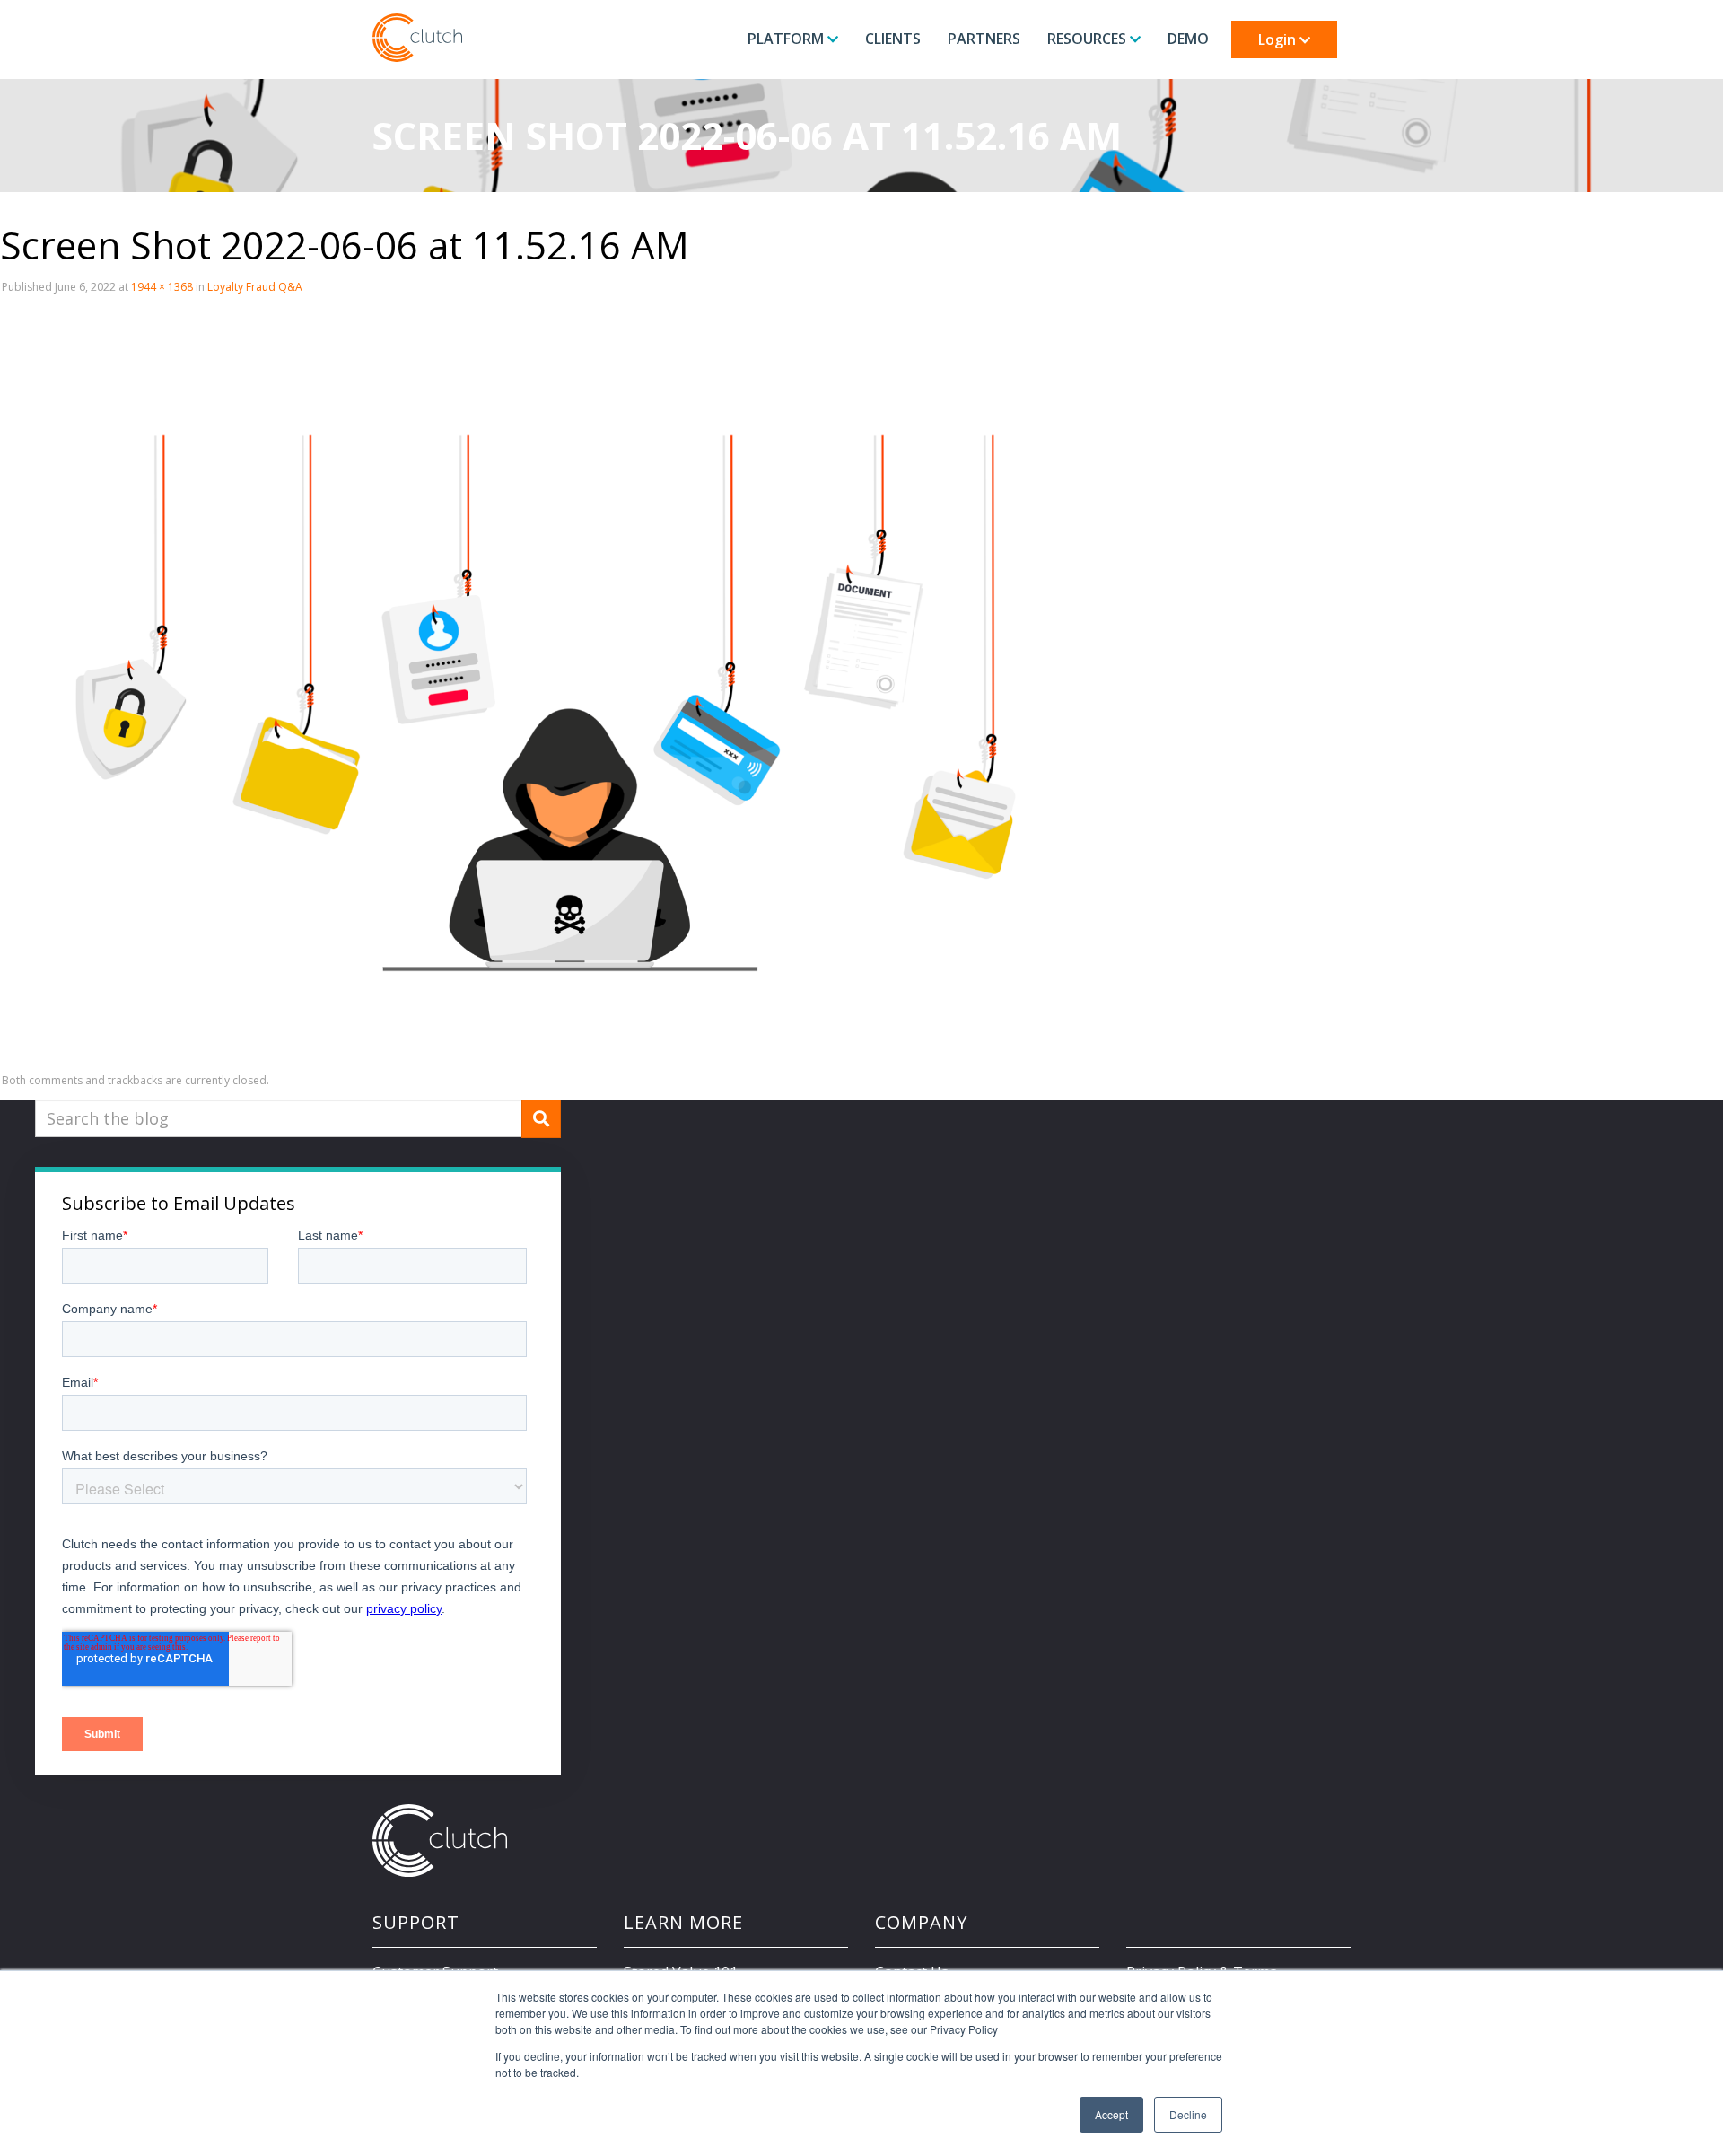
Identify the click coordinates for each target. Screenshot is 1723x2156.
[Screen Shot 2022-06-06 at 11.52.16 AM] (538, 684)
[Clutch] (417, 38)
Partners (984, 39)
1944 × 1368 (162, 287)
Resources (1089, 39)
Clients (893, 39)
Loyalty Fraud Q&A (255, 287)
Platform (787, 39)
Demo (1188, 39)
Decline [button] (1188, 2114)
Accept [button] (1111, 2114)
